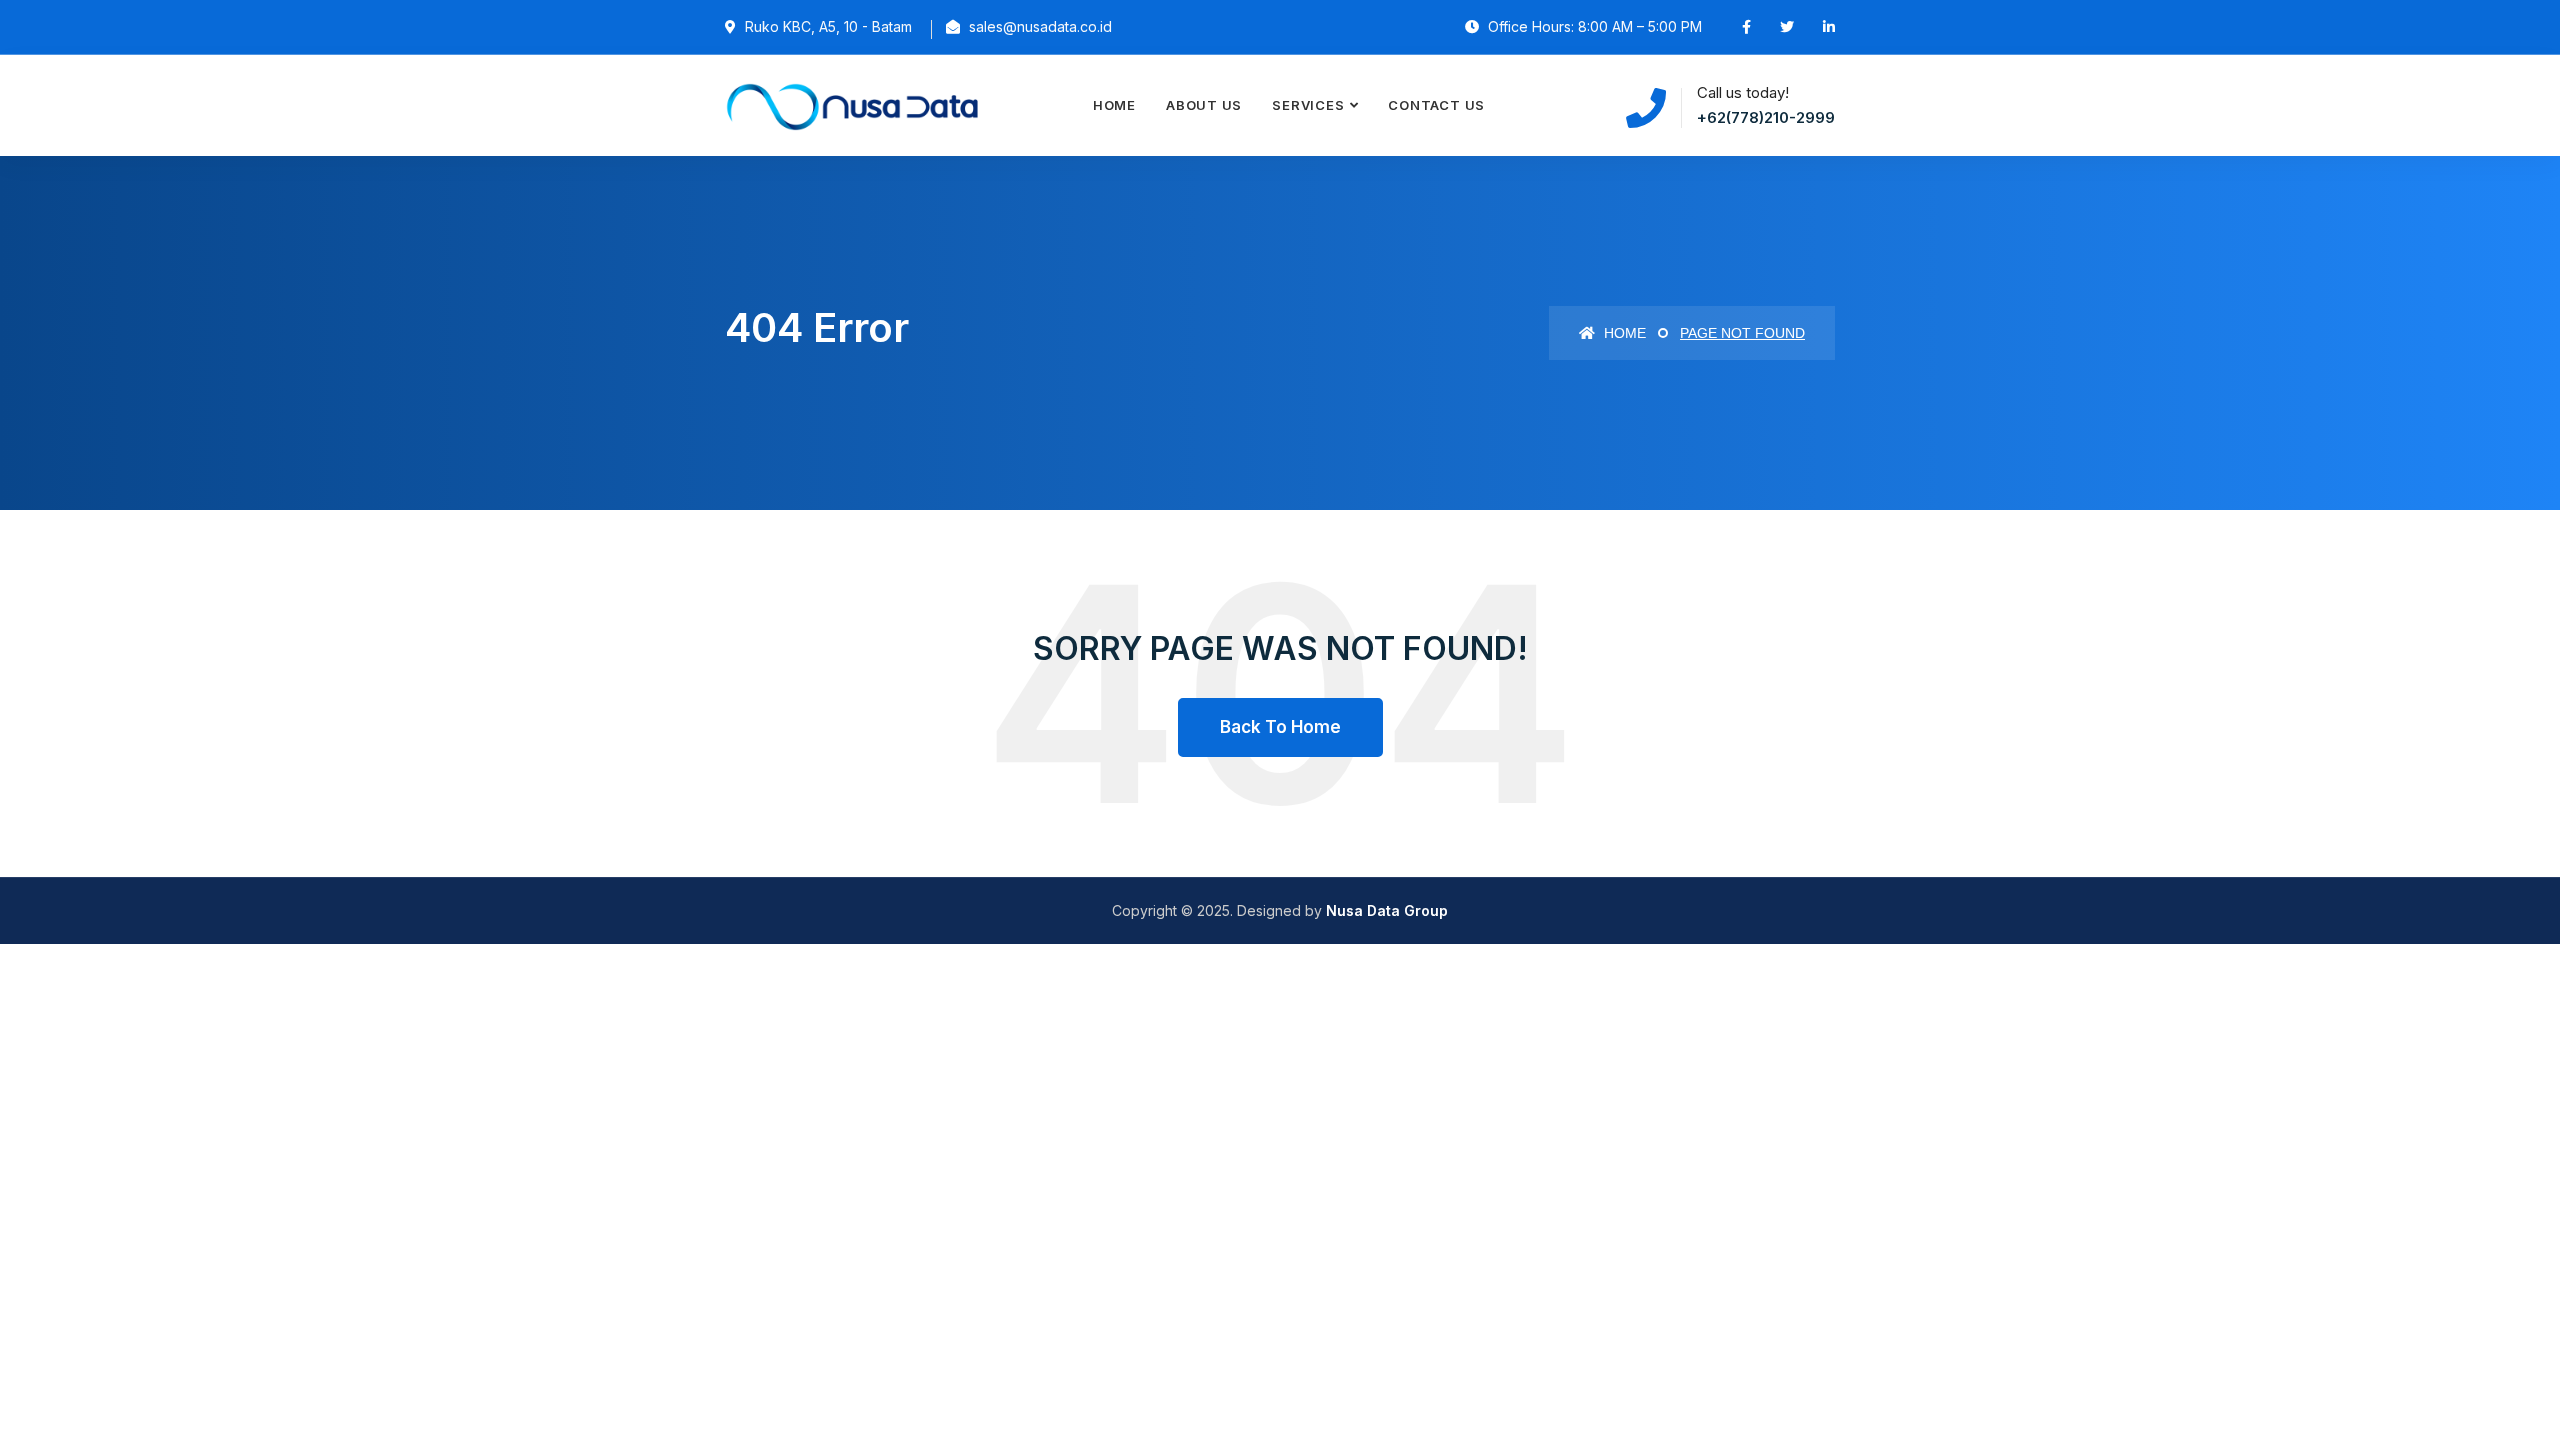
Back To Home (1280, 727)
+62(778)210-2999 (1766, 117)
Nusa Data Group (1387, 910)
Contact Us (1436, 105)
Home (1114, 105)
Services (1308, 105)
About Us (1204, 105)
